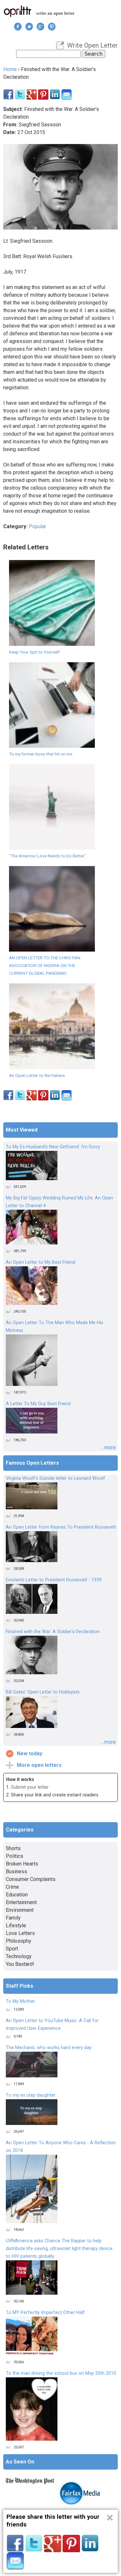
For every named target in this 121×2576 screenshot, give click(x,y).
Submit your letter (30, 1787)
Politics (15, 1856)
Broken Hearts (22, 1864)
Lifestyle (16, 1925)
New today (30, 1753)
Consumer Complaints (31, 1879)
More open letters (39, 1765)
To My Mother (20, 2001)
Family (13, 1918)
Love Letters (20, 1933)
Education (17, 1895)
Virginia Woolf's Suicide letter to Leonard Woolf (55, 1478)
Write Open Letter (92, 45)
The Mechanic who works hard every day (49, 2048)
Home (10, 69)
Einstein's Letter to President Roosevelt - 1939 (54, 1580)
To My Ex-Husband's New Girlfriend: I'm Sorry (53, 1147)
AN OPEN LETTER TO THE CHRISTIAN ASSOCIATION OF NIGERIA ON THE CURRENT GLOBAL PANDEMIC (45, 965)
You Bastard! (20, 1964)
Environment (20, 1910)
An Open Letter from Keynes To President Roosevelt (61, 1527)
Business (16, 1871)
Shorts (13, 1848)
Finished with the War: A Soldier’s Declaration (53, 1632)
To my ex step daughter (31, 2095)
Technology (19, 1956)
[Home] (18, 11)
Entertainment (21, 1902)
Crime (12, 1887)
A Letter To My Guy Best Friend (38, 1404)
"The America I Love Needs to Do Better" (48, 856)
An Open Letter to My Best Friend (40, 1262)
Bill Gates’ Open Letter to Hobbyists (43, 1692)
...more (109, 1447)
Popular (37, 526)
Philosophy (19, 1941)
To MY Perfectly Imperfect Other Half (45, 2313)
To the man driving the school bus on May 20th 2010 (61, 2373)
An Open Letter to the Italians (37, 1075)
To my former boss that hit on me (41, 754)
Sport (12, 1949)
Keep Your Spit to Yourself (34, 652)
